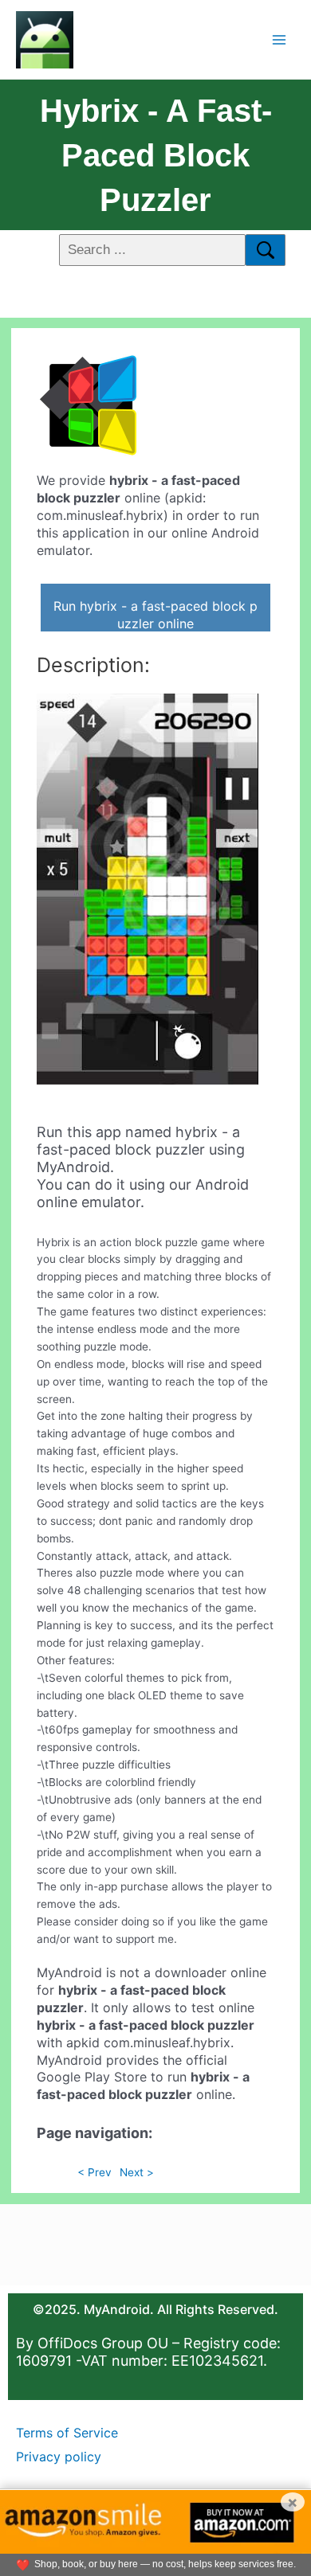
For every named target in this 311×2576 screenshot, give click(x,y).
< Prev (94, 2172)
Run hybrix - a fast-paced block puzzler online (155, 615)
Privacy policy (59, 2457)
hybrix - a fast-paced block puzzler (156, 155)
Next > (137, 2172)
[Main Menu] (280, 39)
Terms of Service (67, 2433)
